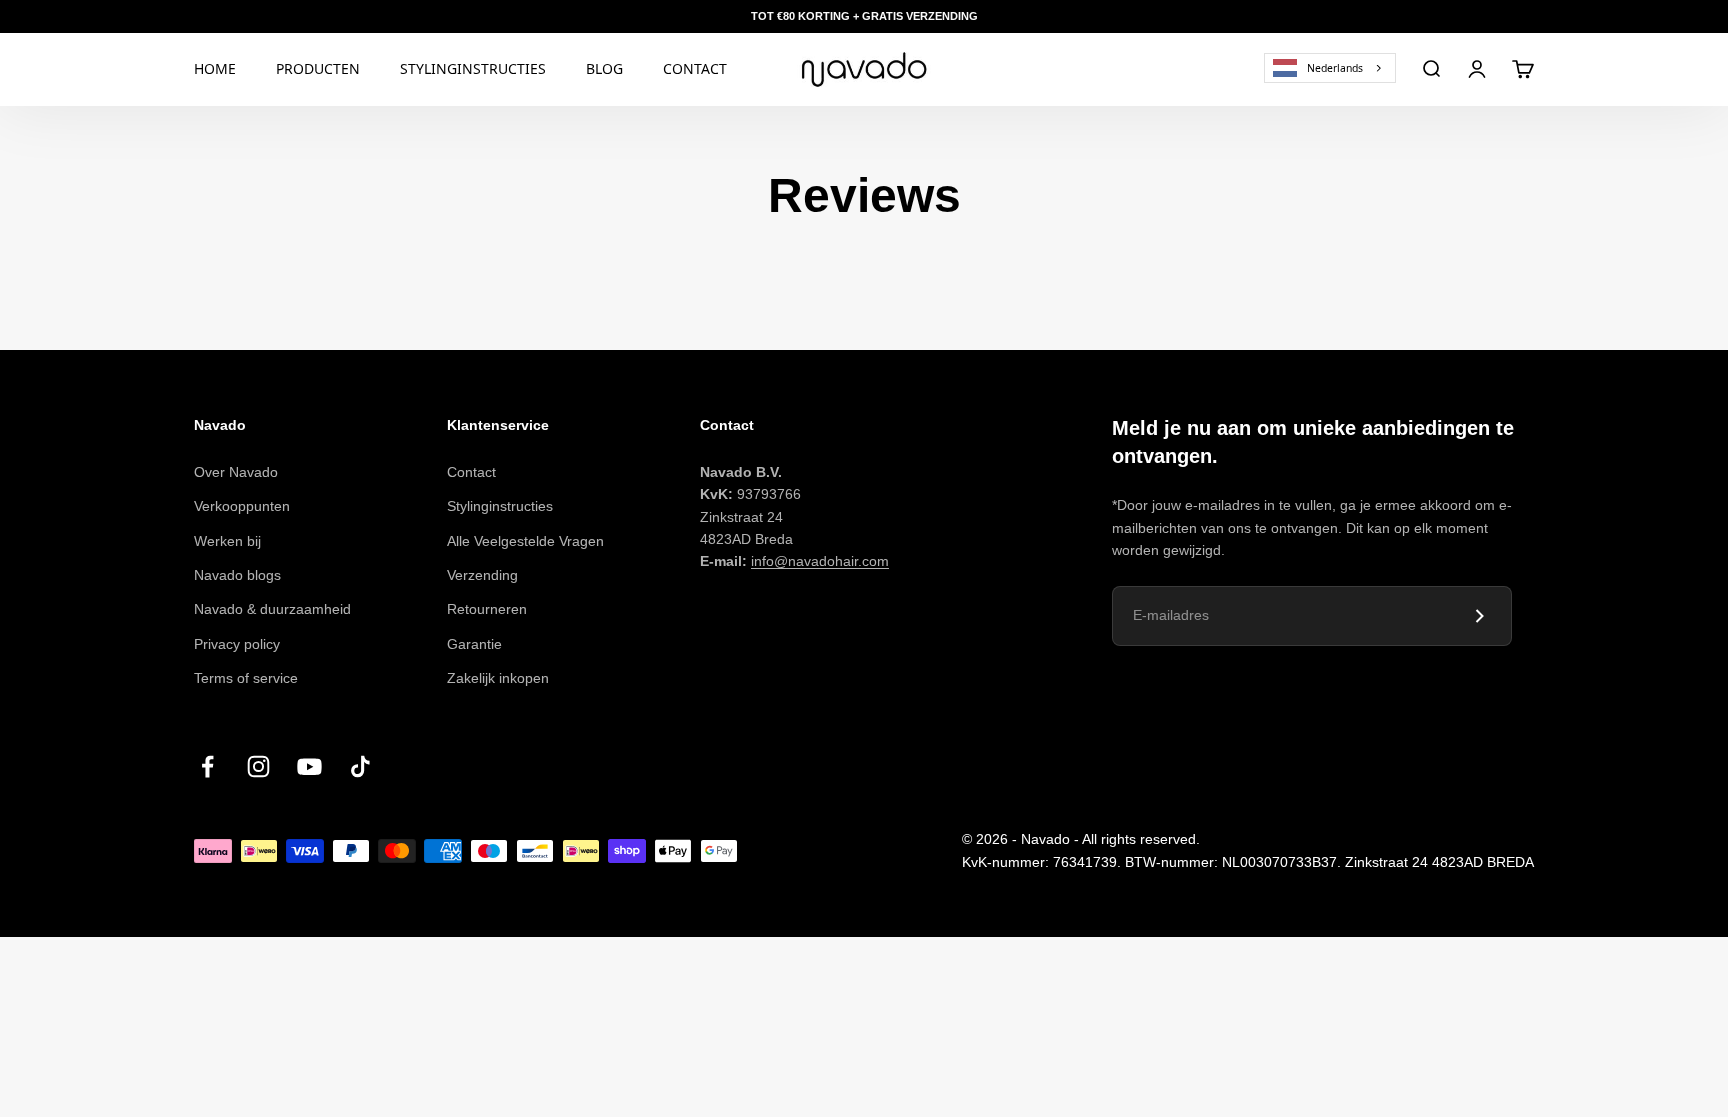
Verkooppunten (242, 506)
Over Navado (236, 472)
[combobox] (1330, 67)
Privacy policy (237, 644)
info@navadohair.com (820, 561)
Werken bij (227, 541)
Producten (318, 68)
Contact (695, 68)
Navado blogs (237, 575)
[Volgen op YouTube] (309, 766)
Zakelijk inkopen (498, 678)
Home (215, 68)
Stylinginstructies (473, 68)
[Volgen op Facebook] (207, 766)
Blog (604, 68)
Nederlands (1335, 67)
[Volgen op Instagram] (258, 766)
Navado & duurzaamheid (272, 609)
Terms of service (246, 678)
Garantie (474, 644)
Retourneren (487, 609)
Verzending (482, 575)
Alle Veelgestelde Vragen (525, 541)
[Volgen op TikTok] (360, 766)
